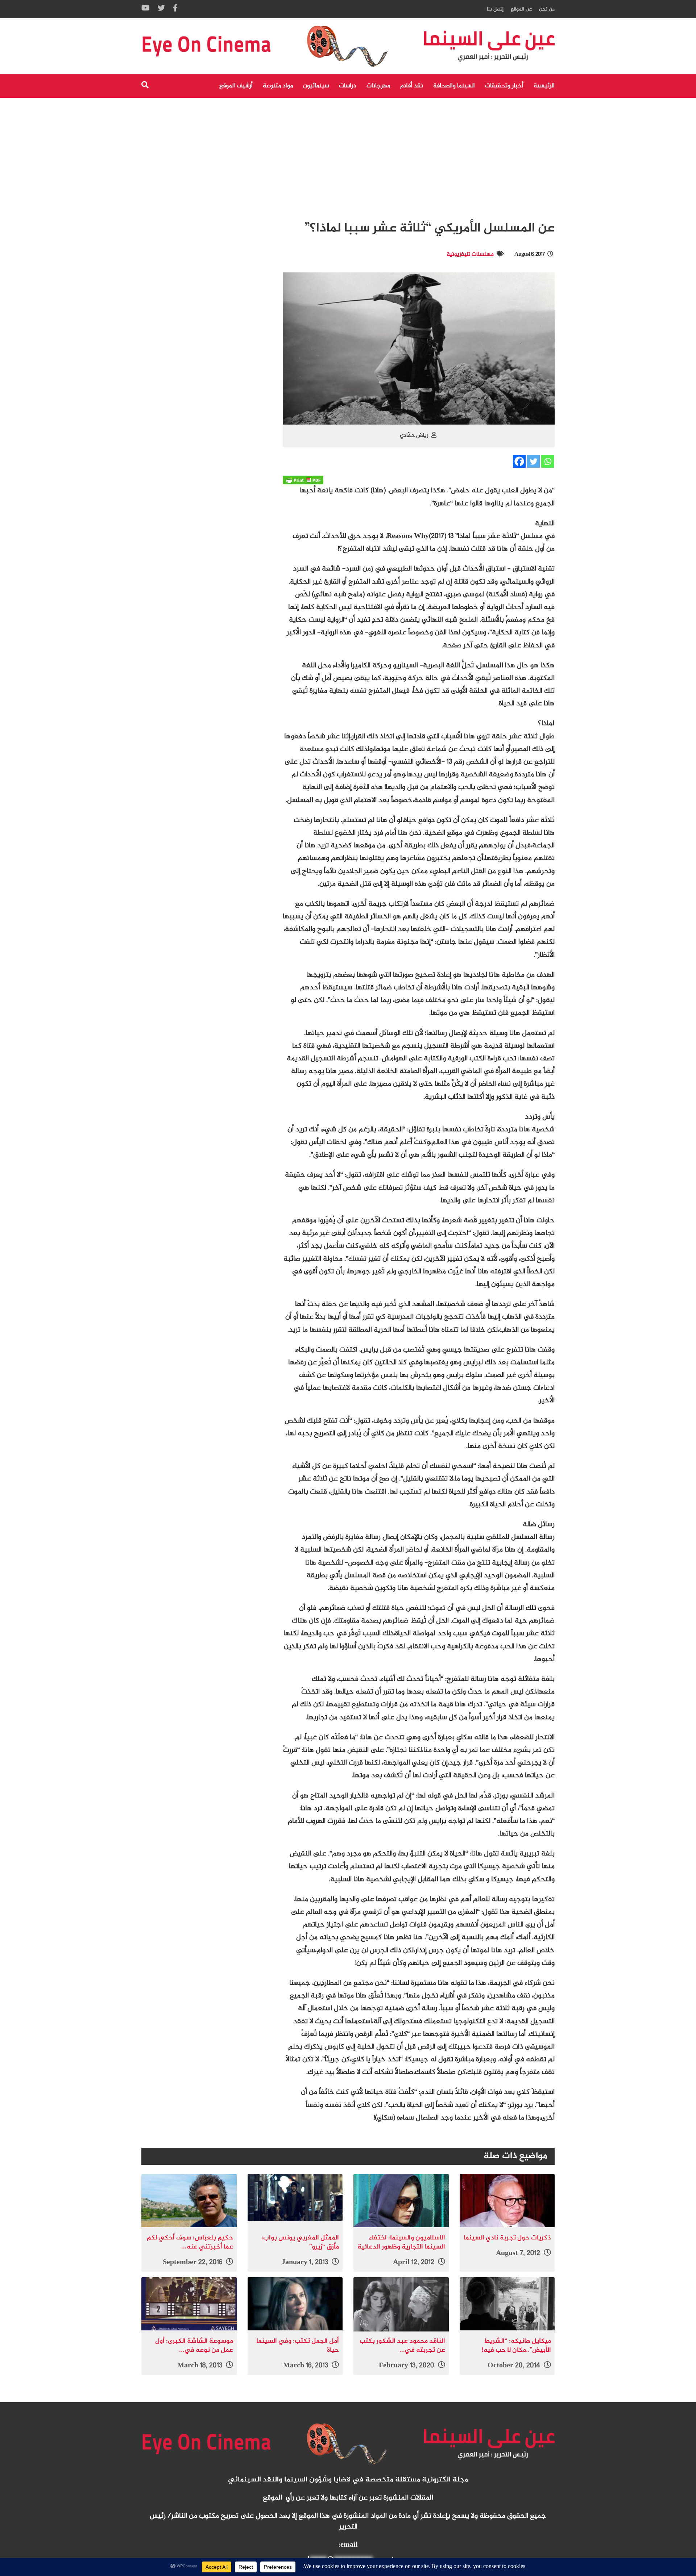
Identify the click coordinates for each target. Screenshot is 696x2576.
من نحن (547, 9)
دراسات (348, 86)
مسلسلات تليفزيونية (470, 254)
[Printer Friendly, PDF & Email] (303, 480)
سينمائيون (316, 86)
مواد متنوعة (278, 86)
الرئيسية (544, 86)
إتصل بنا (495, 9)
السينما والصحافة (454, 86)
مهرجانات (378, 86)
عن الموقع (521, 9)
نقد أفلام (412, 86)
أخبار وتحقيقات (504, 86)
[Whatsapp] (548, 461)
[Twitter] (533, 461)
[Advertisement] (348, 152)
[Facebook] (519, 461)
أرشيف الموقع (236, 86)
